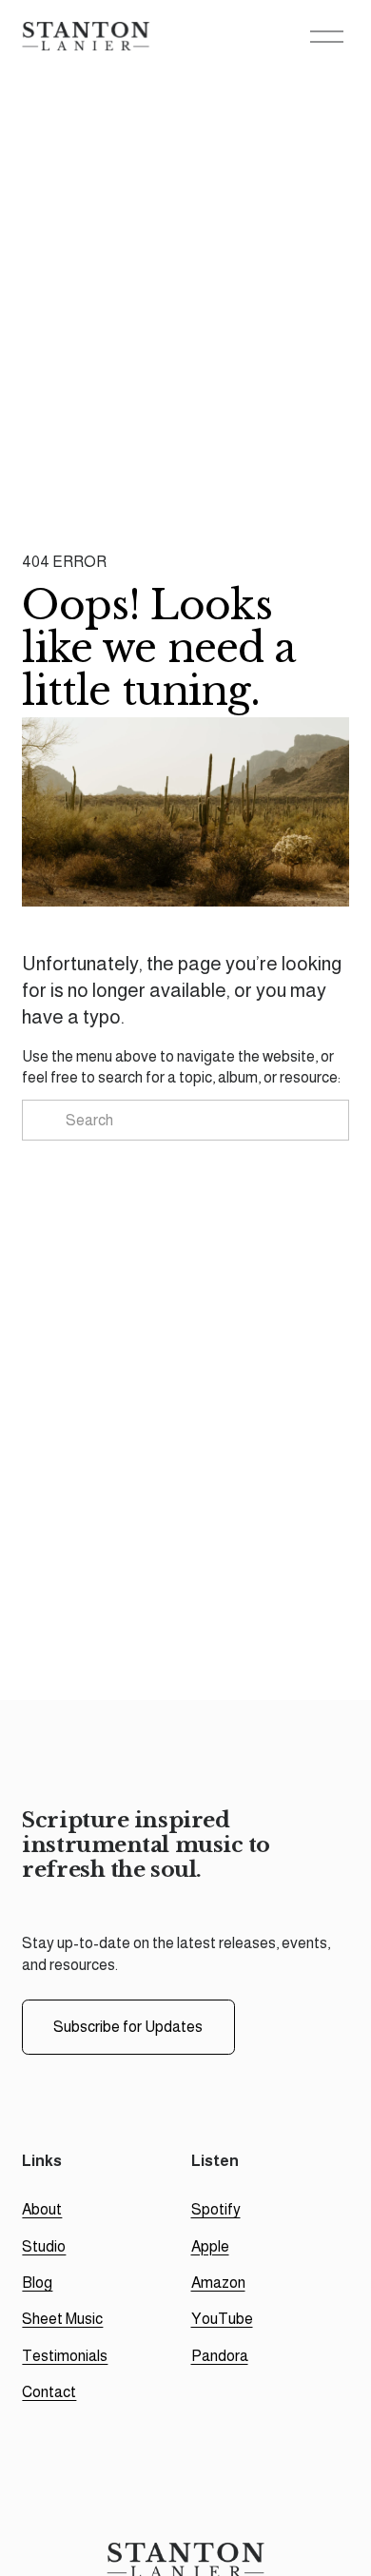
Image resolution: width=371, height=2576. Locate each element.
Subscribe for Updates (128, 2027)
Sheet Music (62, 2319)
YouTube (222, 2319)
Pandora (220, 2356)
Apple (210, 2246)
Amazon (218, 2283)
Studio (44, 2246)
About (42, 2209)
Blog (37, 2283)
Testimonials (65, 2356)
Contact (49, 2392)
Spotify (216, 2209)
